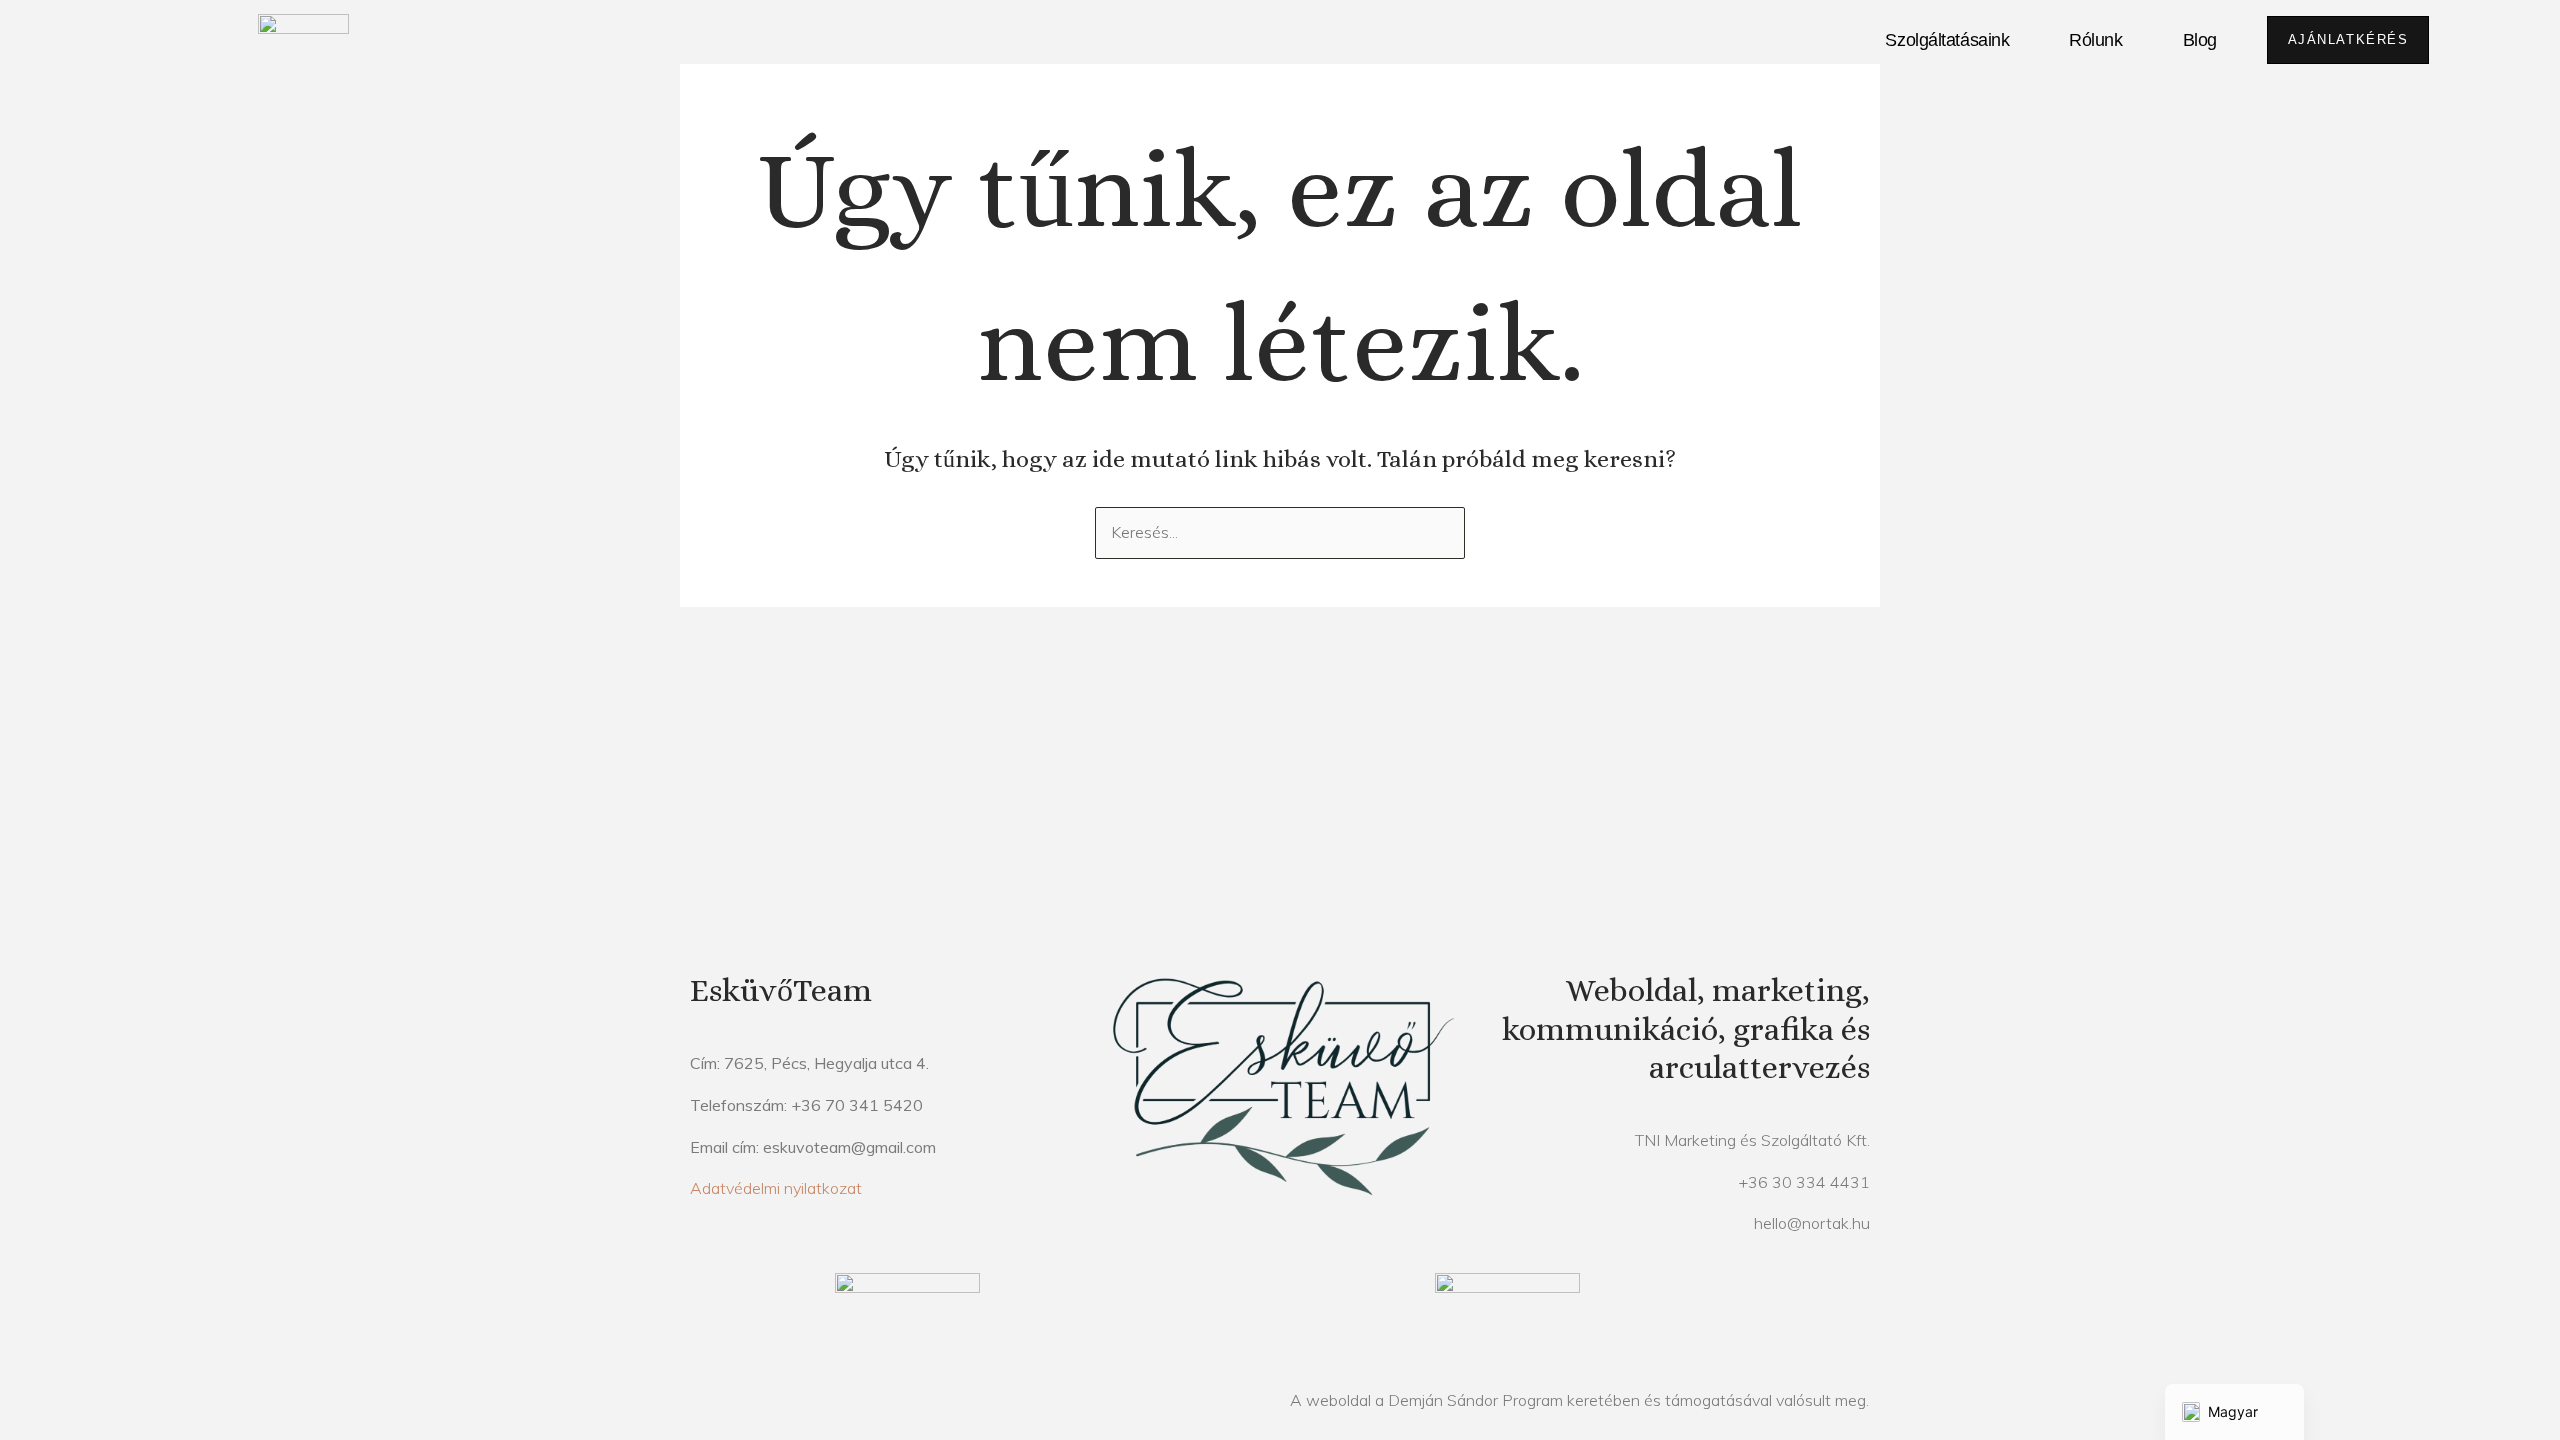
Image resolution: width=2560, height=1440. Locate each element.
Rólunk (2095, 40)
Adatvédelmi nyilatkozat (776, 1188)
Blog (2200, 40)
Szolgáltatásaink (1947, 40)
